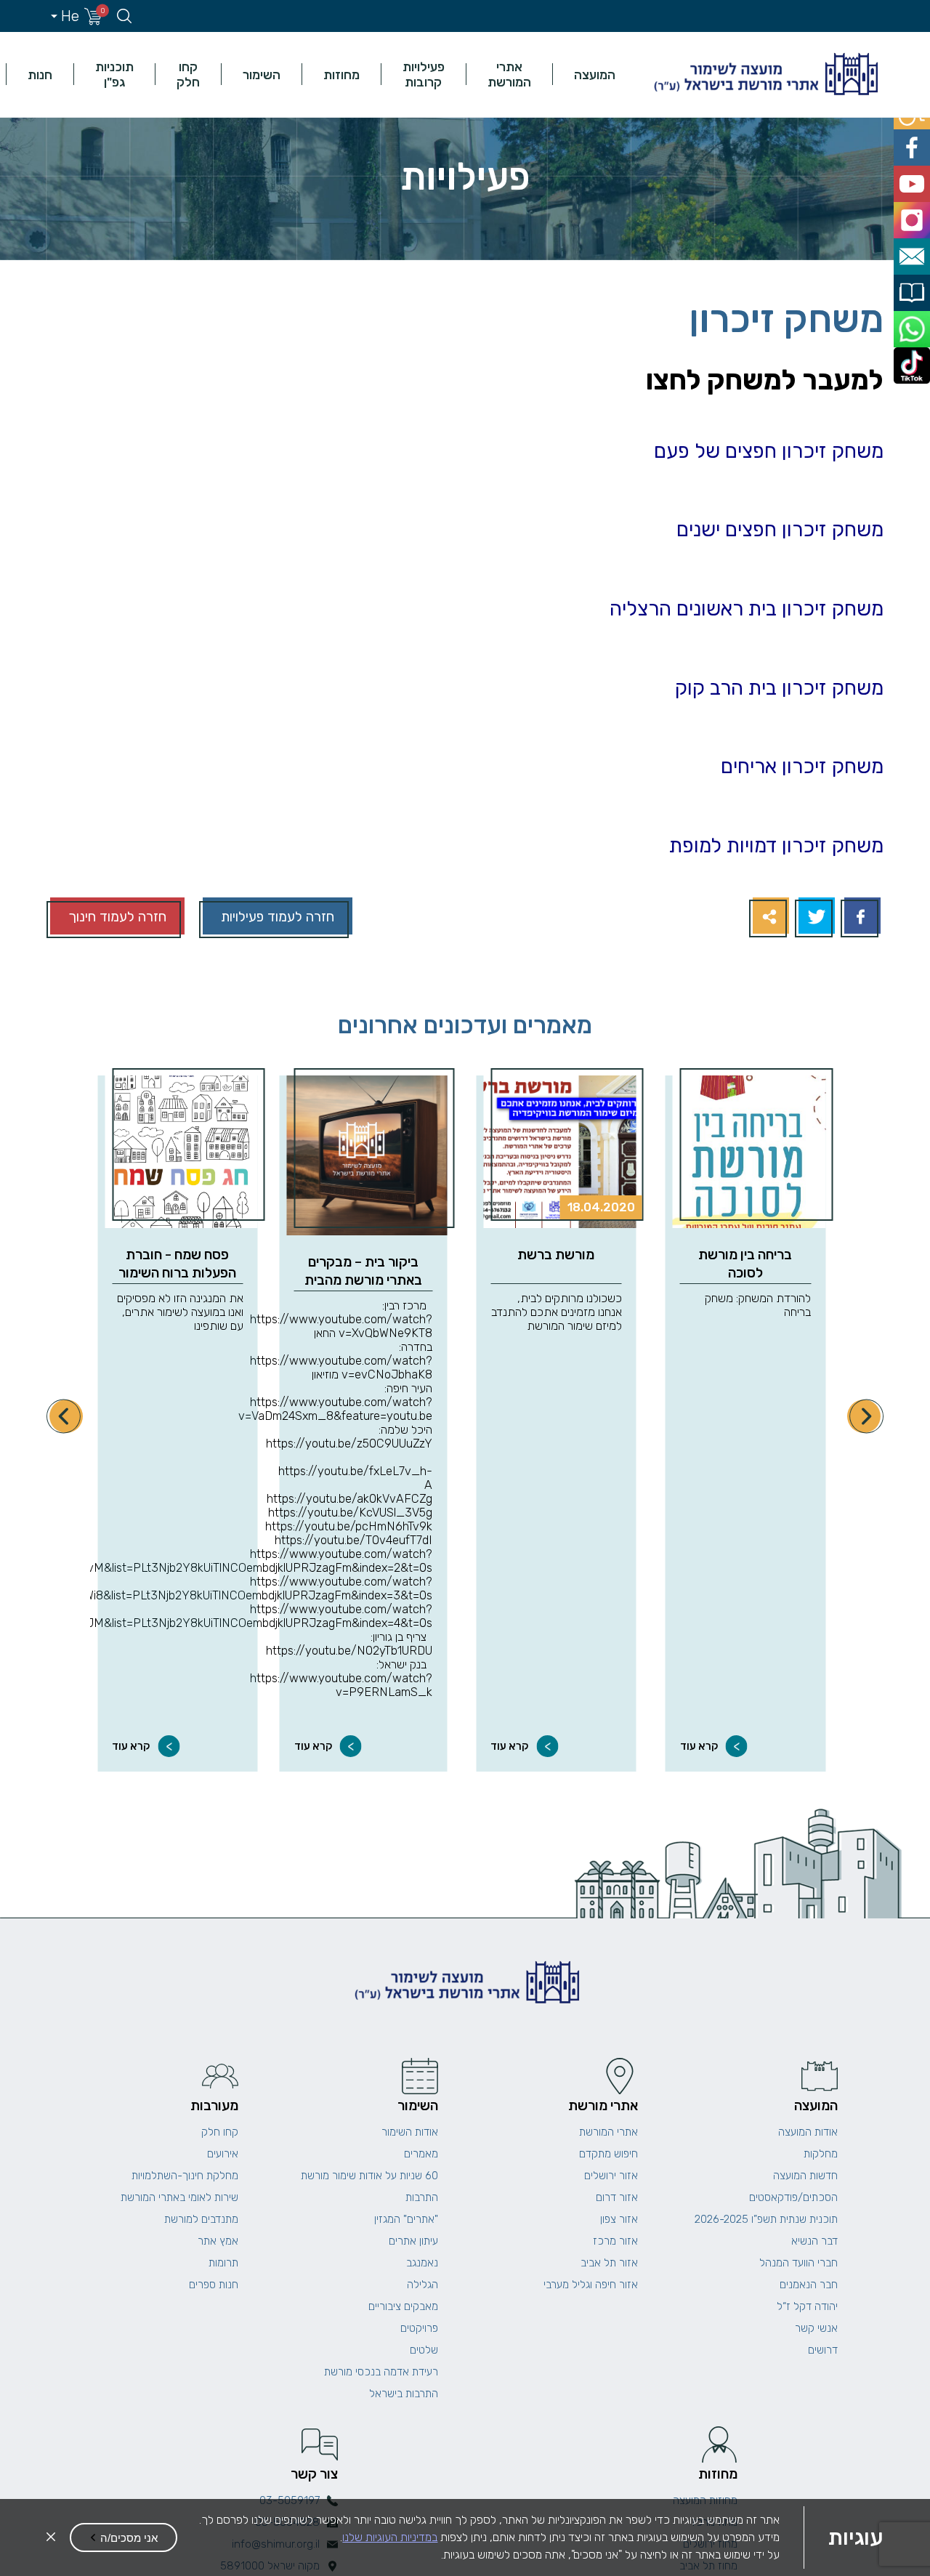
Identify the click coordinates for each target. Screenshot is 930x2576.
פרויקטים (419, 2328)
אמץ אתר (218, 2241)
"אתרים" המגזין (406, 2219)
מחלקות (821, 2154)
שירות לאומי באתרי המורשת (179, 2197)
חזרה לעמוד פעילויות (278, 917)
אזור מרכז (615, 2241)
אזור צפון (619, 2219)
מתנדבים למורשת (201, 2219)
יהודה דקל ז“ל (807, 2306)
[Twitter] (815, 917)
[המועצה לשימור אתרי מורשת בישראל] (764, 74)
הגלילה (422, 2285)
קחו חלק (188, 74)
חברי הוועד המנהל (798, 2263)
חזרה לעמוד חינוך (117, 917)
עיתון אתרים (413, 2241)
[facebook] (914, 142)
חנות (40, 74)
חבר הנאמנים (809, 2285)
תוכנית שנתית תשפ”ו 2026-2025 (766, 2219)
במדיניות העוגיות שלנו (390, 2537)
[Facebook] (861, 917)
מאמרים (421, 2154)
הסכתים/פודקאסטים (793, 2197)
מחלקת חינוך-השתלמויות (185, 2176)
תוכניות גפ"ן (114, 74)
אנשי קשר (816, 2328)
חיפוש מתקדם (608, 2154)
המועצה (595, 74)
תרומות (223, 2263)
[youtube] (914, 175)
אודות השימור (410, 2132)
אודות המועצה (808, 2132)
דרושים (823, 2350)
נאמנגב (422, 2263)
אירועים (223, 2154)
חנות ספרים (214, 2285)
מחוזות (341, 74)
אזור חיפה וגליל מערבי (591, 2285)
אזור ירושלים (611, 2176)
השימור (262, 74)
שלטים (424, 2350)
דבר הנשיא (814, 2241)
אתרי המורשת (509, 74)
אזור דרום (617, 2197)
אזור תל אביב (609, 2263)
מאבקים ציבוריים (403, 2306)
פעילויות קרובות (424, 74)
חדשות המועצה (805, 2176)
